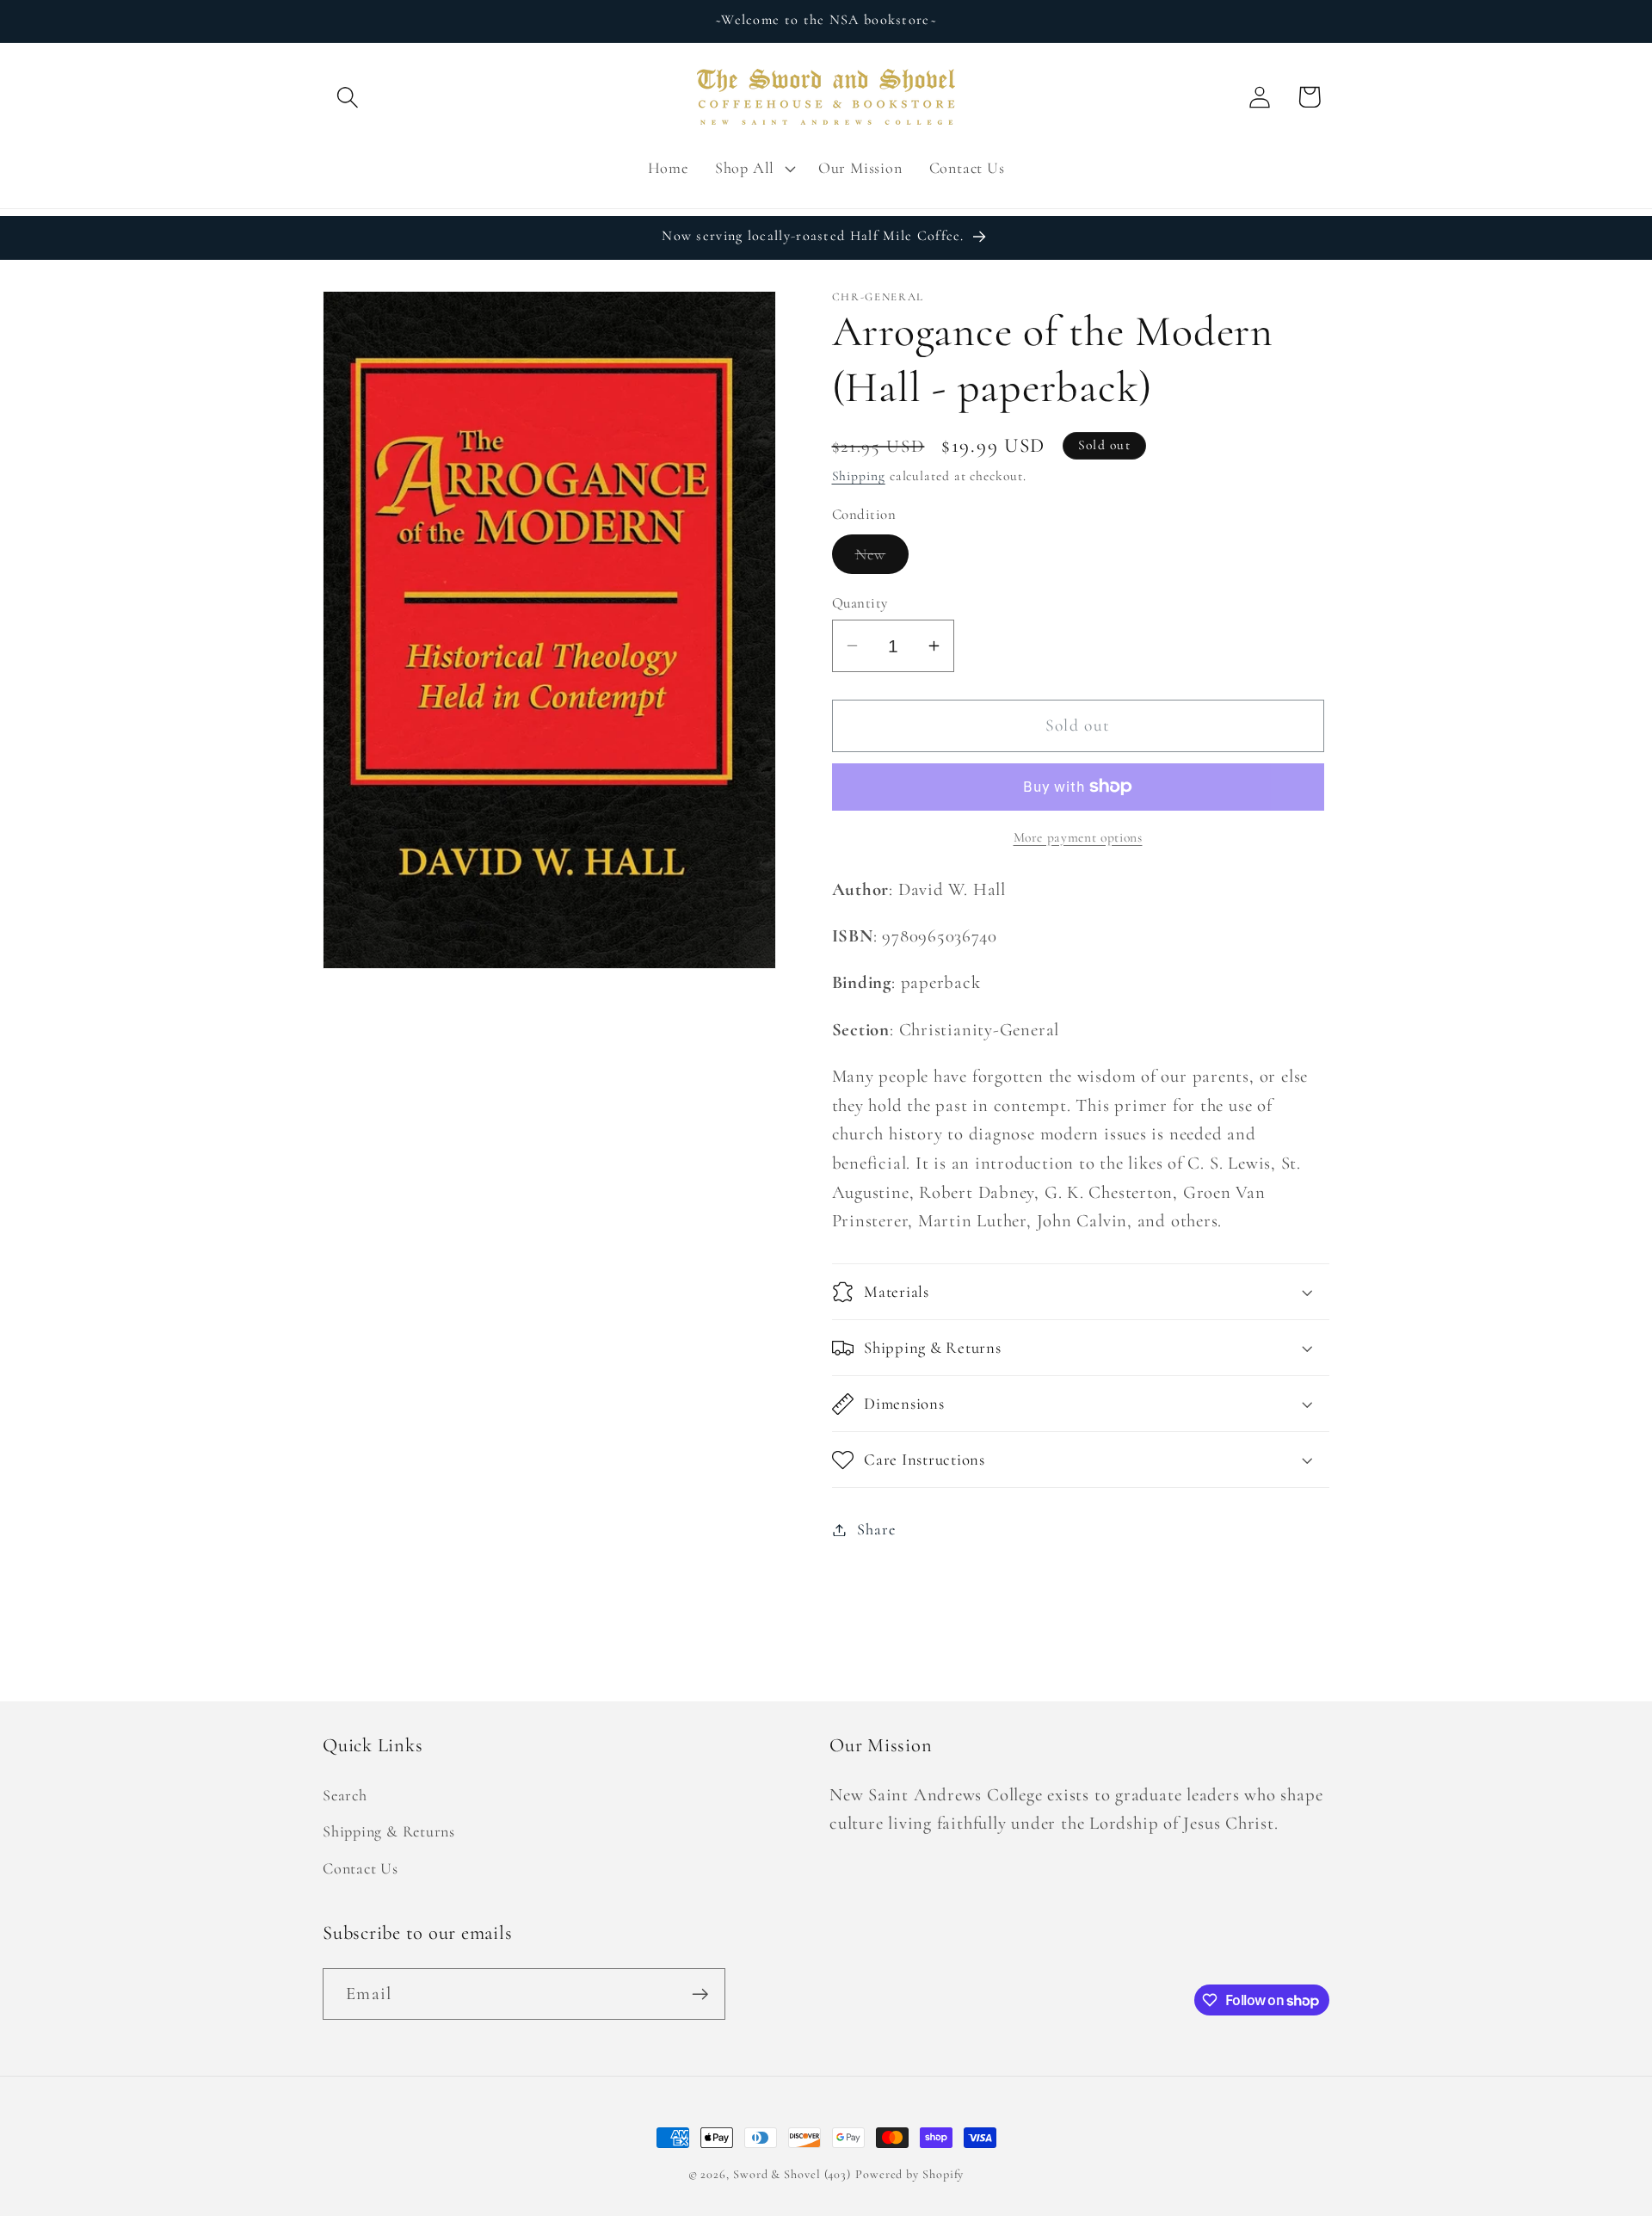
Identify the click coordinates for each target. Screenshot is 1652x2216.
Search (345, 1795)
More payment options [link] (1078, 837)
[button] (347, 97)
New (882, 559)
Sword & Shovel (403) (792, 2174)
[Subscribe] (700, 1994)
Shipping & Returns (389, 1831)
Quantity (860, 603)
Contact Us (361, 1868)
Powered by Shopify (909, 2174)
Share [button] (876, 1529)
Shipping (859, 476)
